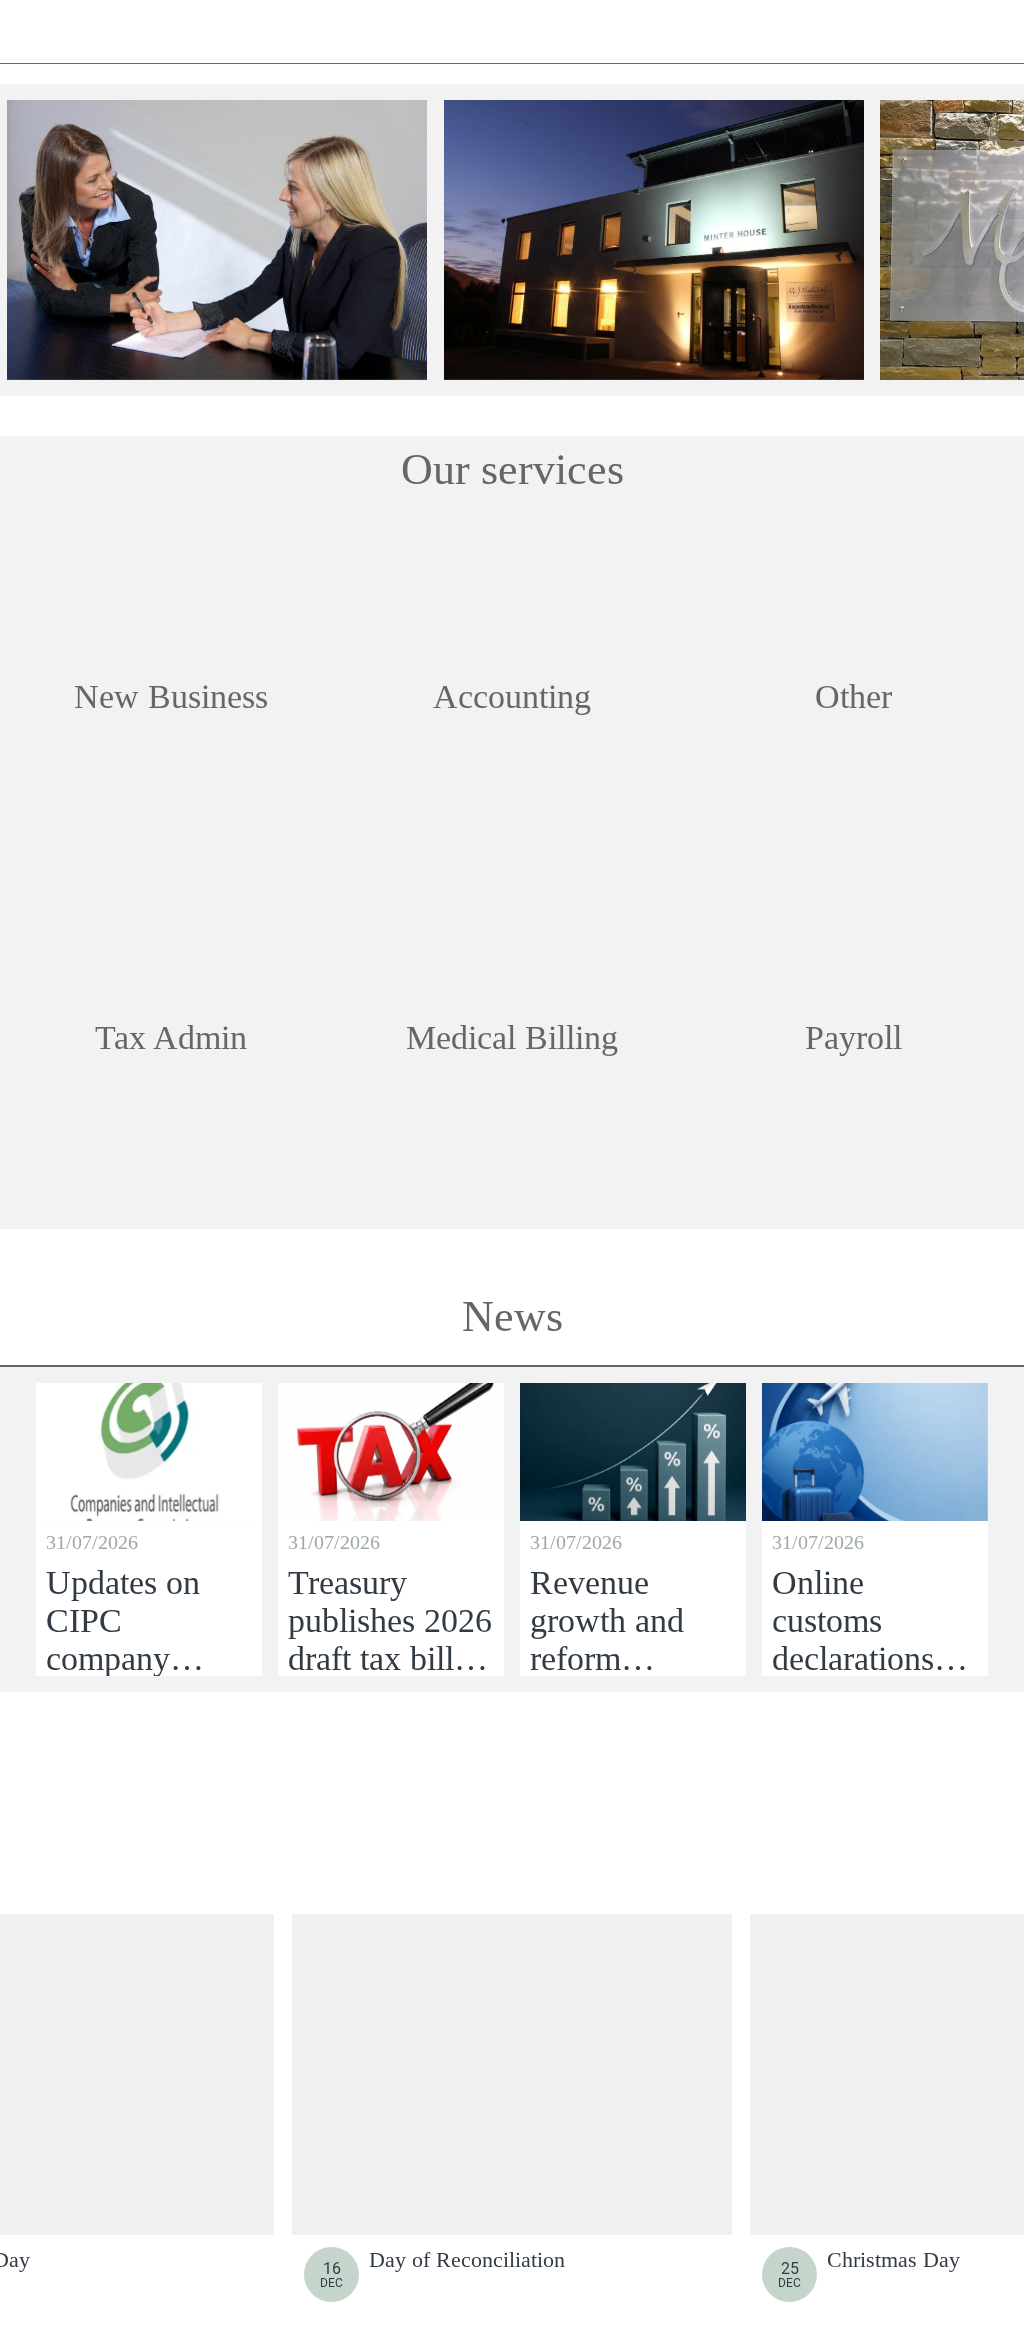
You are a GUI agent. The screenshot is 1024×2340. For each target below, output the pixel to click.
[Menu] (32, 32)
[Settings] (992, 32)
